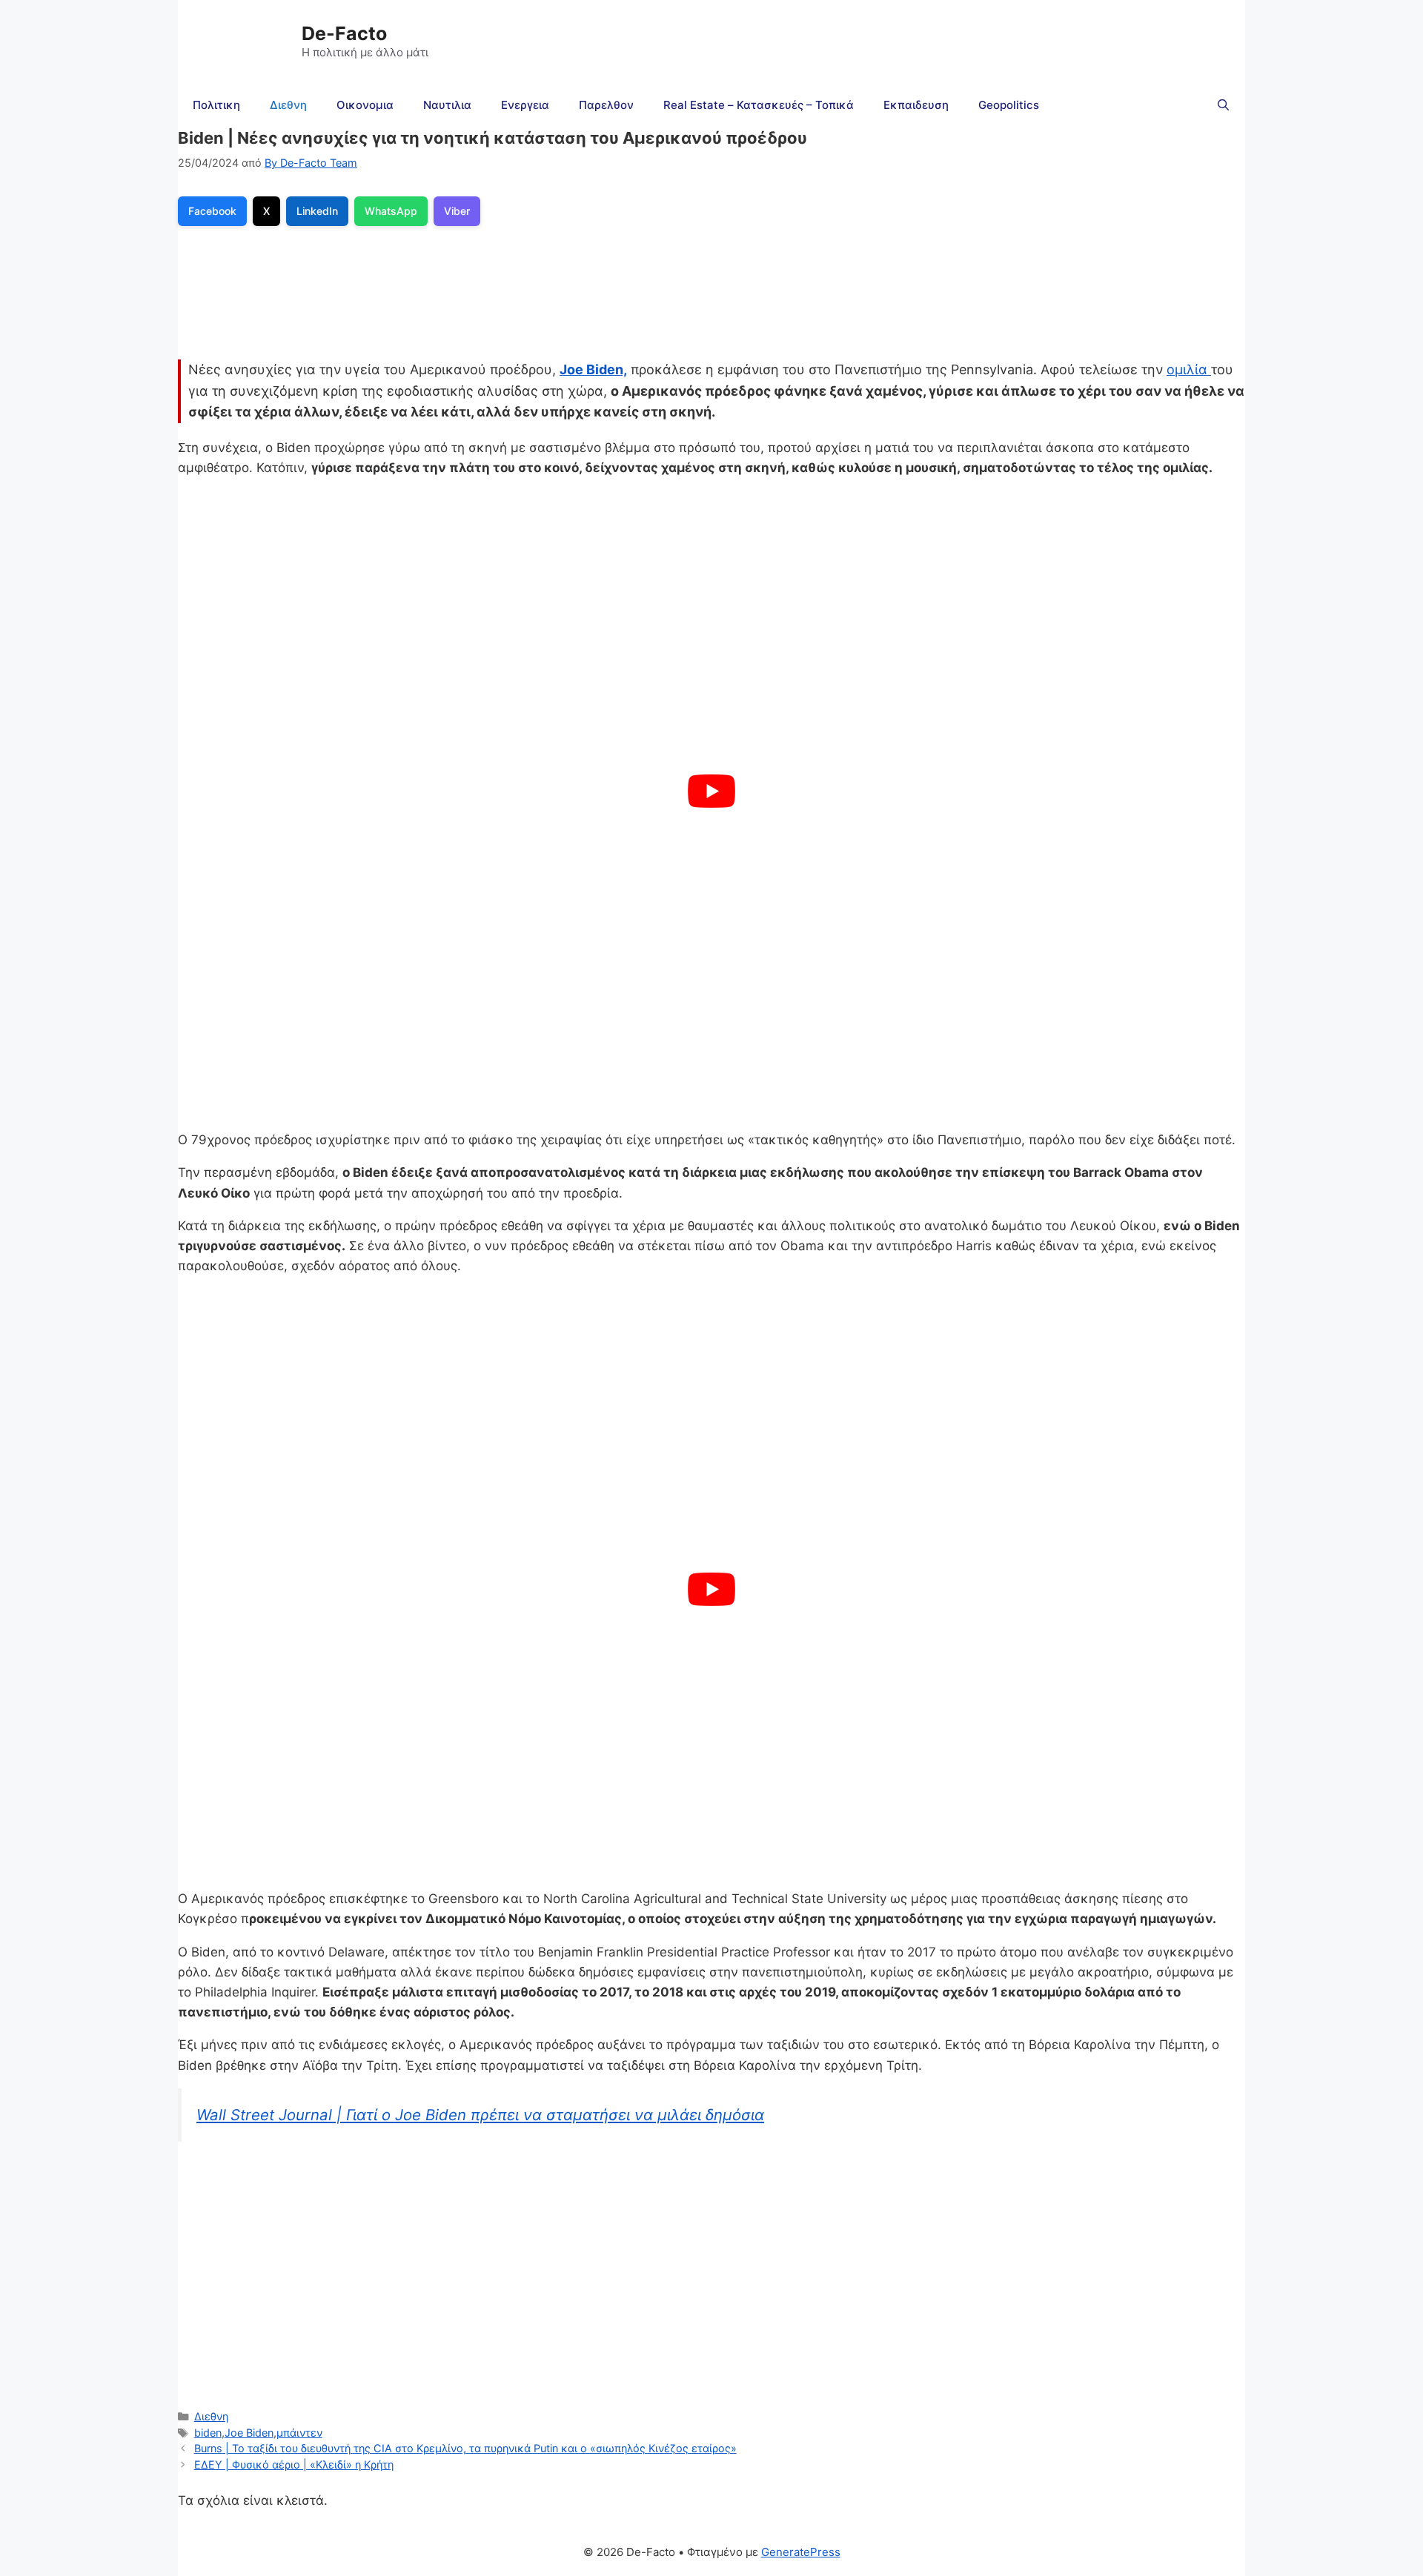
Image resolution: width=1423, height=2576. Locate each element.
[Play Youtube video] (711, 791)
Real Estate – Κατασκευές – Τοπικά (759, 105)
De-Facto (344, 33)
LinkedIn (317, 211)
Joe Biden (249, 2433)
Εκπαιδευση (916, 105)
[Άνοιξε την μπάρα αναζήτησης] (1223, 105)
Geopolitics (1009, 105)
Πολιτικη (216, 105)
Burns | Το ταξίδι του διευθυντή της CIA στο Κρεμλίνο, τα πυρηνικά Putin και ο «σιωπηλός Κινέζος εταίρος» (465, 2448)
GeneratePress (801, 2552)
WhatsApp (391, 211)
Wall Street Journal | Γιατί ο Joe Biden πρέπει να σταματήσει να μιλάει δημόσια (480, 2115)
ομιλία (1189, 369)
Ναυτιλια (447, 105)
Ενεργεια (525, 105)
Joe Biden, (593, 369)
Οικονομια (365, 105)
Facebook (212, 211)
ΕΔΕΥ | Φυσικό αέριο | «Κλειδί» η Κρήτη (294, 2464)
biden (208, 2433)
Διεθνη (288, 105)
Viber (457, 211)
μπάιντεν (299, 2433)
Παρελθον (606, 105)
